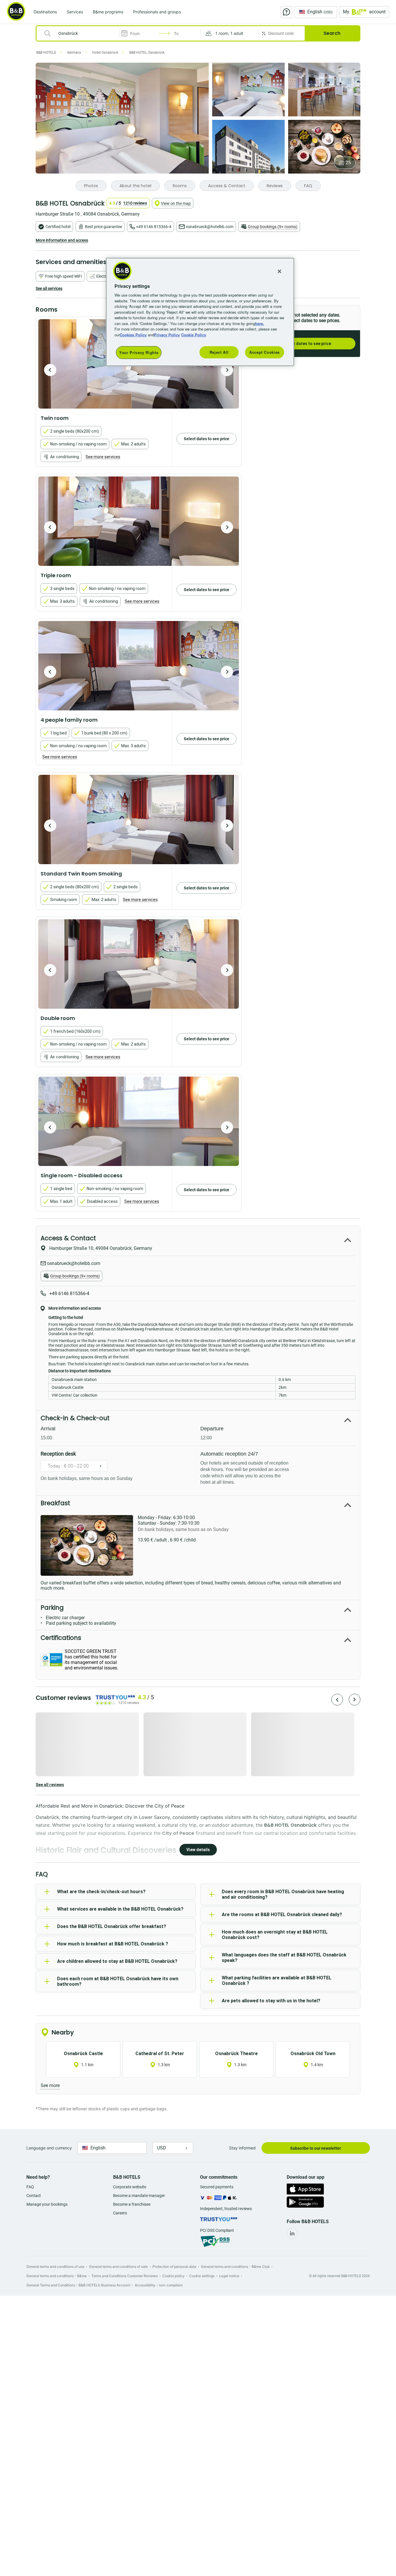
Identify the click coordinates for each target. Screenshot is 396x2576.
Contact (34, 2196)
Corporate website (130, 2187)
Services (75, 12)
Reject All (219, 352)
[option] (139, 521)
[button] (230, 33)
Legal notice (229, 2276)
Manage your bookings (47, 2204)
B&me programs (108, 12)
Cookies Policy (133, 335)
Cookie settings (202, 2276)
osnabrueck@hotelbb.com (210, 227)
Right (227, 370)
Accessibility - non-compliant (159, 2285)
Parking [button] (52, 1607)
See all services (49, 288)
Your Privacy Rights (139, 352)
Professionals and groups (157, 12)
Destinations (45, 12)
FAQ (30, 2187)
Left (50, 370)
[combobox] (82, 33)
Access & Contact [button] (68, 1238)
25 (348, 163)
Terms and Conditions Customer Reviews (125, 2276)
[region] (200, 312)
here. (260, 323)
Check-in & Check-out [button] (75, 1418)
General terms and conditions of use (55, 2267)
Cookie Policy (194, 335)
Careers (120, 2213)
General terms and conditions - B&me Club (235, 2267)
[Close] (279, 271)
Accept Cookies (265, 352)
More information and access (62, 240)
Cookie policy (174, 2276)
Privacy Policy (167, 335)
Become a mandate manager (139, 2196)
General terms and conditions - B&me (57, 2276)
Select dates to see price (307, 344)
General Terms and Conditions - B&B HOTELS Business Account (78, 2285)
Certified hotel (58, 227)
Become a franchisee (132, 2204)
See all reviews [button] (50, 1785)
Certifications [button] (61, 1638)
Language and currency (49, 2148)
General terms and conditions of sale (118, 2267)
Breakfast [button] (55, 1503)
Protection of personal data (174, 2267)
